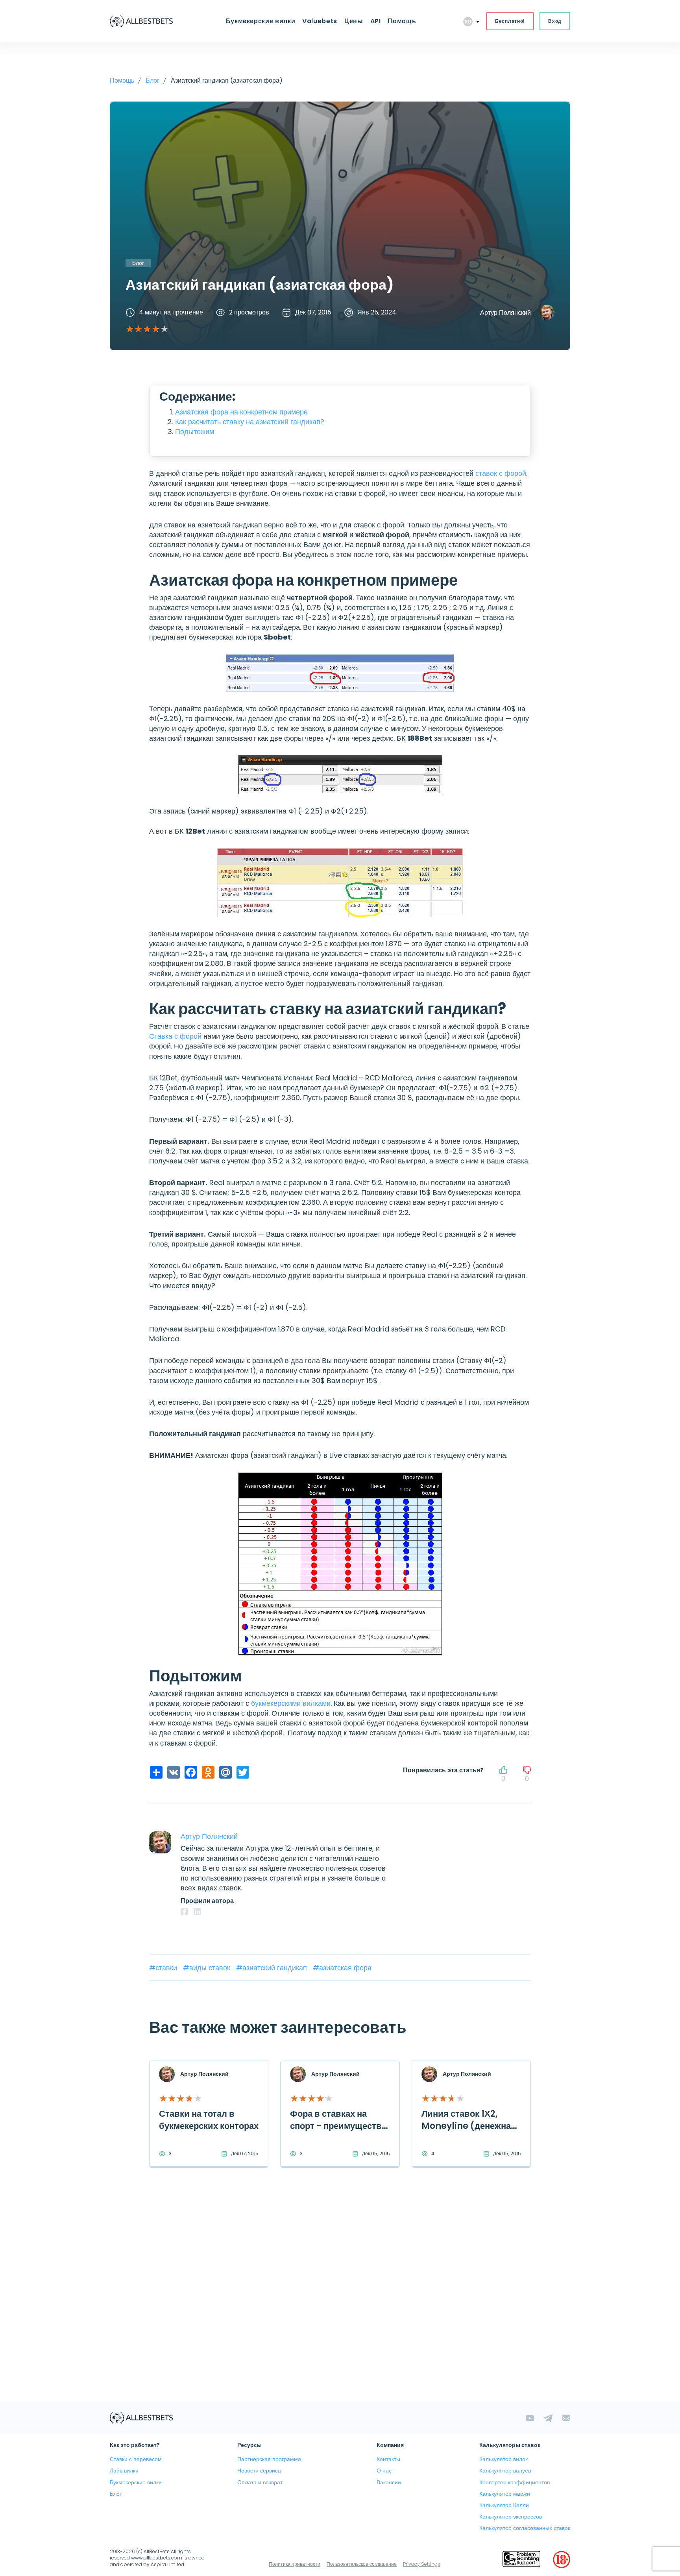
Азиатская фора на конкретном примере (241, 412)
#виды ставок (208, 1968)
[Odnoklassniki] (207, 1772)
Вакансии (389, 2482)
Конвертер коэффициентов (515, 2482)
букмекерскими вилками (291, 1703)
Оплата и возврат (260, 2482)
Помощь (402, 21)
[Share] (155, 1772)
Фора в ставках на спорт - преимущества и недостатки (338, 2126)
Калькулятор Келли (504, 2505)
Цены (354, 21)
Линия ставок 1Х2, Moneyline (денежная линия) (469, 2126)
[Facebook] (190, 1772)
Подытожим (195, 432)
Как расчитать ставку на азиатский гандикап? (250, 422)
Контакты (388, 2459)
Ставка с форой (175, 1036)
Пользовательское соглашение (362, 2564)
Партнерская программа (269, 2459)
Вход (555, 21)
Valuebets (320, 21)
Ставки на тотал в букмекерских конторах (209, 2120)
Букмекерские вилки (261, 21)
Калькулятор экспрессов (511, 2517)
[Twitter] (242, 1772)
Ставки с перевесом (136, 2459)
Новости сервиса (259, 2471)
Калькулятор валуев (505, 2471)
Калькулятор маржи (505, 2494)
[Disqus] (340, 2300)
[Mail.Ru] (225, 1772)
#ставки (164, 1968)
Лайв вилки (124, 2471)
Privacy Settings (422, 2564)
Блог (116, 2494)
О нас (384, 2471)
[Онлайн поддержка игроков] (521, 2559)
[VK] (173, 1772)
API (376, 21)
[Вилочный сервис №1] (141, 21)
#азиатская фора (342, 1968)
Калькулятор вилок (504, 2459)
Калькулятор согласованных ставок (525, 2528)
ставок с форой (501, 473)
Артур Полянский (505, 313)
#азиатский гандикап (273, 1968)
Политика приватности (295, 2564)
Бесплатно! (510, 21)
